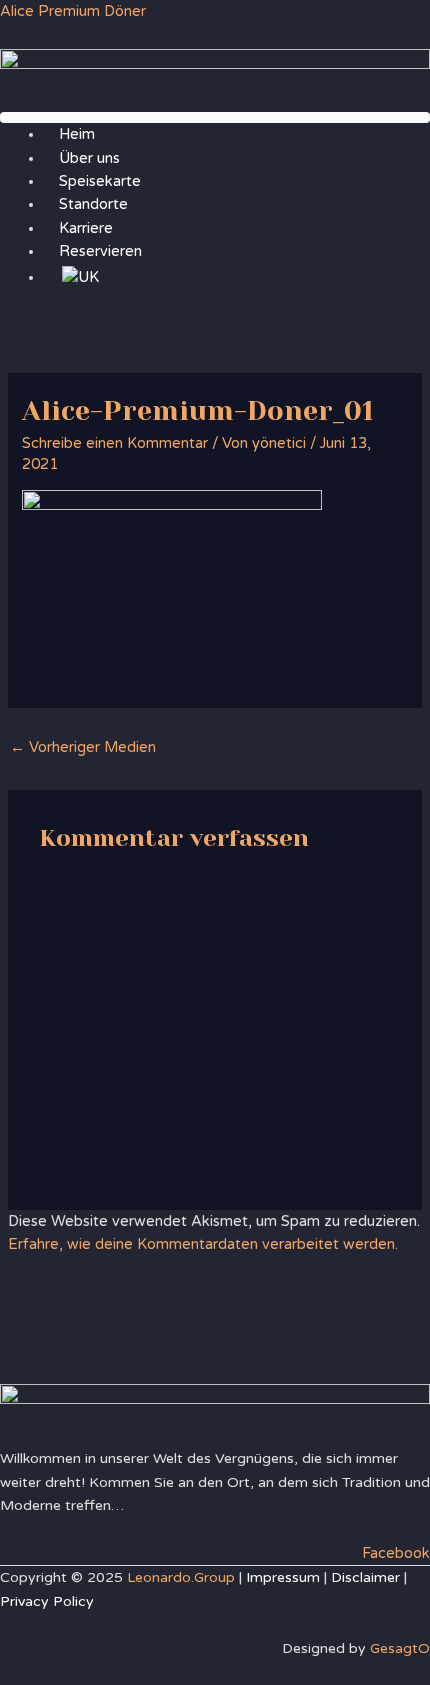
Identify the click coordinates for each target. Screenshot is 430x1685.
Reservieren (100, 251)
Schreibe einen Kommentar (115, 443)
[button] (215, 117)
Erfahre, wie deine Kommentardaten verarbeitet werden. (203, 1244)
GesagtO (400, 1648)
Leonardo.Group (181, 1577)
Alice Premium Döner (73, 11)
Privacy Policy (47, 1601)
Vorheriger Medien (83, 747)
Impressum (283, 1577)
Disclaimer (365, 1577)
